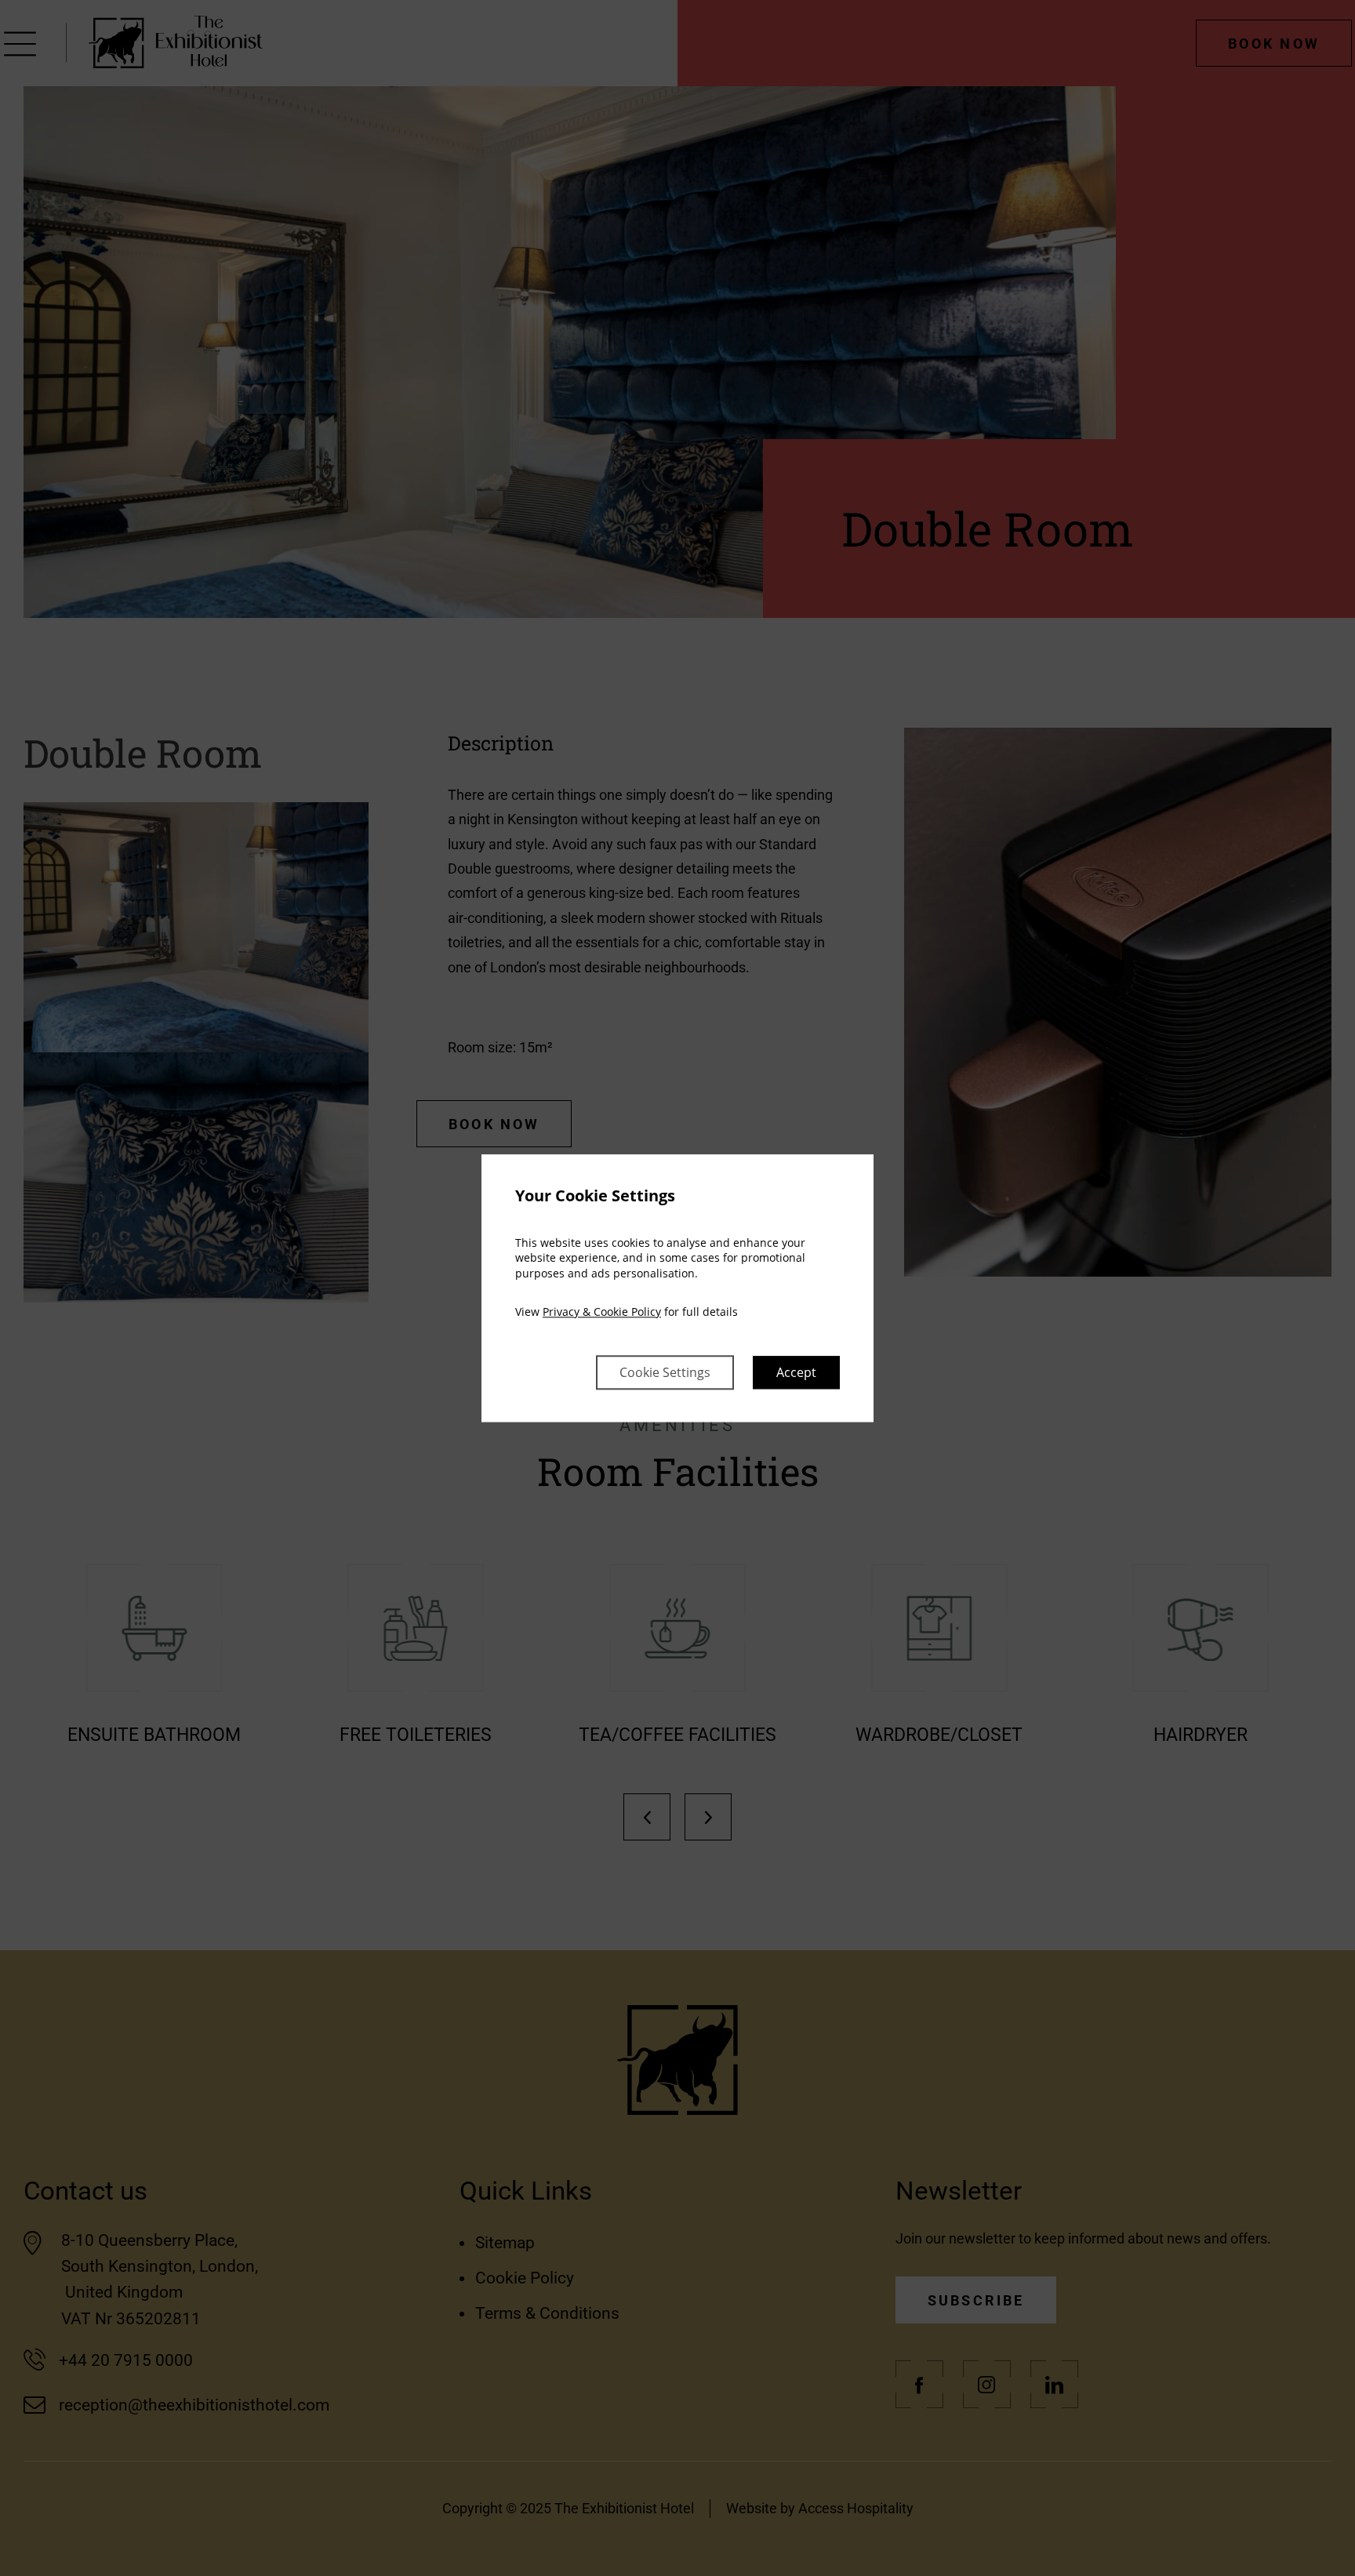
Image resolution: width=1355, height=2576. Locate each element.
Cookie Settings (665, 1372)
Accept (796, 1372)
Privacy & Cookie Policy (602, 1312)
